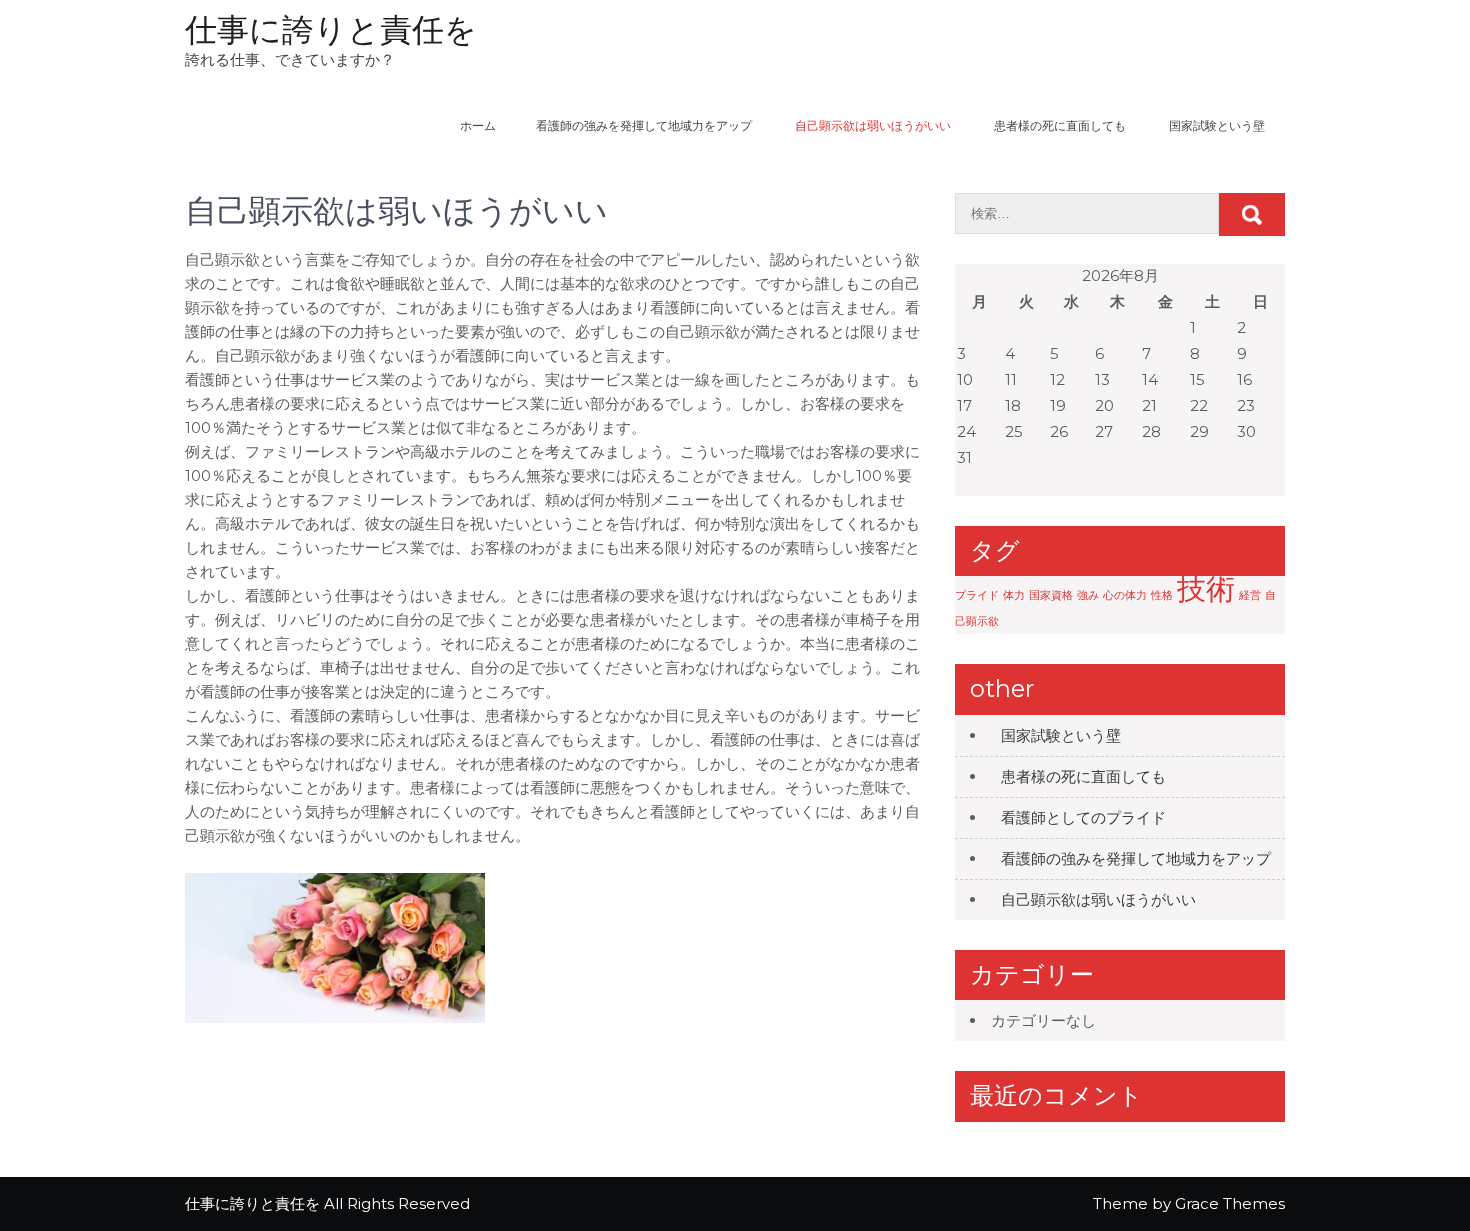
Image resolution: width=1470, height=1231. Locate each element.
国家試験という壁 (1217, 125)
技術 (1206, 588)
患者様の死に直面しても (1060, 125)
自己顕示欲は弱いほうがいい (873, 125)
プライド (977, 595)
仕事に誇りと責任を (331, 29)
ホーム (478, 125)
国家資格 (1051, 595)
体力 (1014, 595)
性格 (1162, 595)
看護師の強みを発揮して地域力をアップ (644, 125)
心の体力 (1125, 595)
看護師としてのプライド (1083, 817)
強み (1088, 595)
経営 (1250, 595)
